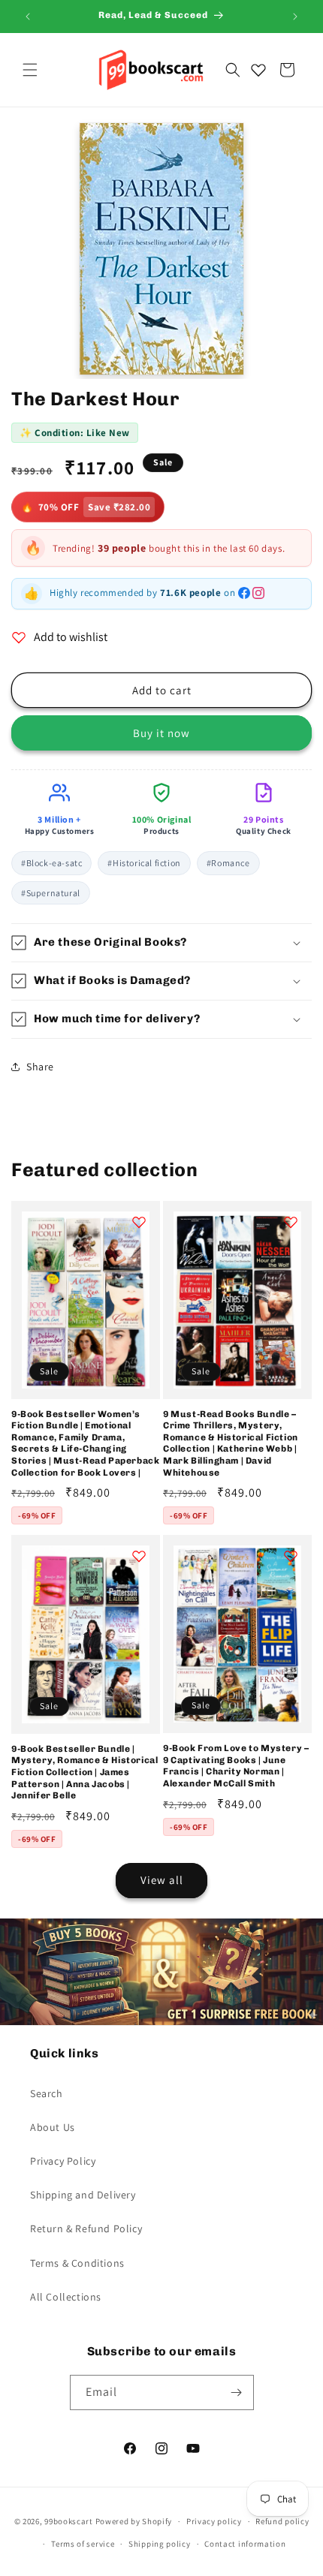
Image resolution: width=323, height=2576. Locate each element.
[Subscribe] (237, 2392)
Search (47, 2093)
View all (162, 1880)
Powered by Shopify (134, 2521)
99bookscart (69, 2521)
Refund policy (282, 2521)
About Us (53, 2127)
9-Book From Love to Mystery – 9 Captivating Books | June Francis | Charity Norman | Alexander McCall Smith (236, 1766)
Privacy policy (214, 2521)
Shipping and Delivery (83, 2195)
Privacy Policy (63, 2161)
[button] (30, 70)
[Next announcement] (295, 17)
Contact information (245, 2544)
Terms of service (83, 2544)
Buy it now (161, 733)
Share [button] (40, 1067)
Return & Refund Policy (86, 2228)
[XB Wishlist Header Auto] (258, 70)
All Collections (66, 2297)
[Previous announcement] (28, 17)
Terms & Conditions (77, 2263)
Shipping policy (160, 2544)
